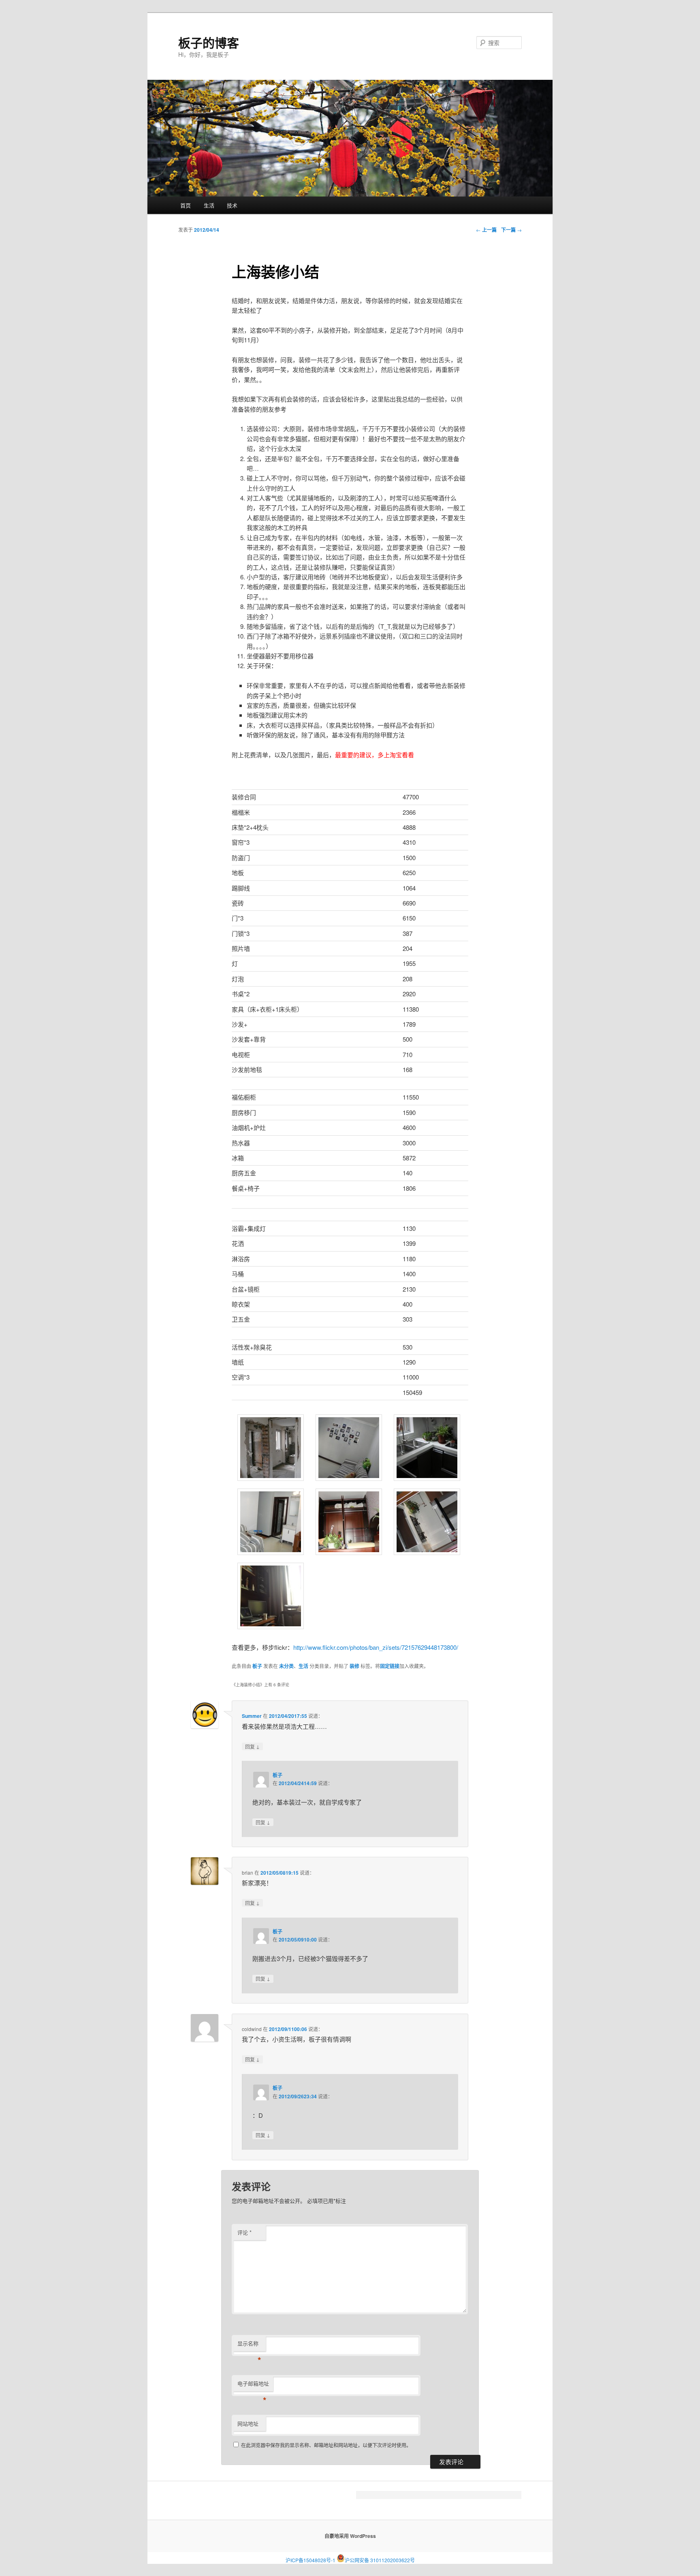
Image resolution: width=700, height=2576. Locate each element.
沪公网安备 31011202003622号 (380, 2558)
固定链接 (390, 1666)
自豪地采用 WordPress (350, 2536)
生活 (209, 205)
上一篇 (486, 230)
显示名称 (249, 2345)
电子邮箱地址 (253, 2385)
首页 (186, 205)
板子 (257, 1666)
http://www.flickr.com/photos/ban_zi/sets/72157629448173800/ (376, 1647)
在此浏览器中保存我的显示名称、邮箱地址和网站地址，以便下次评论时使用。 (326, 2445)
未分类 (286, 1666)
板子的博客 (209, 42)
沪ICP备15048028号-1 (311, 2560)
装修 (354, 1666)
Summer (252, 1716)
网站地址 (248, 2423)
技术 (232, 205)
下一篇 (511, 230)
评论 (244, 2232)
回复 (252, 1746)
